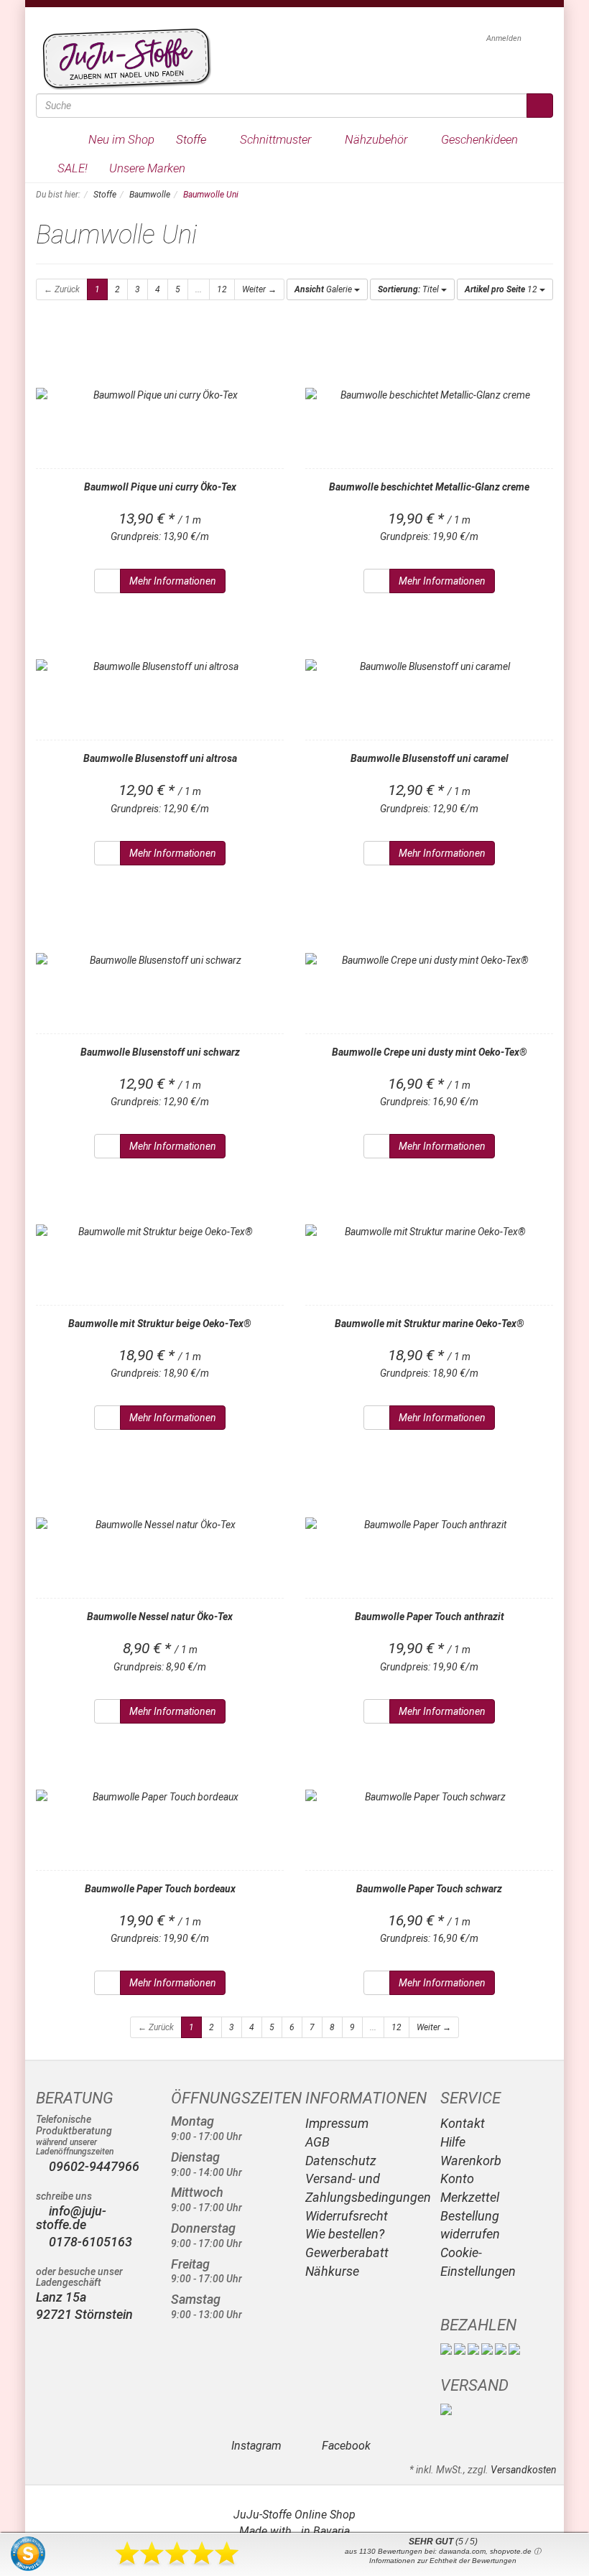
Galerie (324, 289)
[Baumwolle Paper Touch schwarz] (429, 1797)
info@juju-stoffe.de (71, 2218)
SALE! (73, 168)
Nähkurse (332, 2271)
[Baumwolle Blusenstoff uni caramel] (429, 666)
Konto (457, 2179)
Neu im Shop (121, 139)
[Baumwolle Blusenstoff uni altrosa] (160, 666)
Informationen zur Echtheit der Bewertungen (443, 2561)
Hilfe (453, 2142)
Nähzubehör (377, 139)
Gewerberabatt (347, 2252)
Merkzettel (470, 2197)
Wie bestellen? (345, 2234)
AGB (317, 2142)
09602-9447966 (94, 2166)
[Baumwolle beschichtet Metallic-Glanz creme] (429, 395)
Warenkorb (471, 2161)
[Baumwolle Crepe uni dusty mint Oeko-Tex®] (429, 960)
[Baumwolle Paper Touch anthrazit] (429, 1525)
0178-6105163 (89, 2242)
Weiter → (259, 289)
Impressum (337, 2123)
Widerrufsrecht (347, 2216)
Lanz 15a (61, 2297)
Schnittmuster (277, 139)
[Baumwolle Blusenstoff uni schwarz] (160, 960)
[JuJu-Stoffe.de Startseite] (124, 58)
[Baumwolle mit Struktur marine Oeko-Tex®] (429, 1232)
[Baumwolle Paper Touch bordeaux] (160, 1797)
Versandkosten (524, 2470)
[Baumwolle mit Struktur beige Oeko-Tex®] (160, 1232)
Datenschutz (341, 2161)
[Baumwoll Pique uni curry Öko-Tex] (160, 395)
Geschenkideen (481, 139)
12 (222, 289)
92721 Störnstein (84, 2314)
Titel (409, 289)
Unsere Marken (149, 168)
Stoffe (193, 139)
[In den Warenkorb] (107, 581)
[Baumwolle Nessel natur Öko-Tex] (160, 1525)
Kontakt (463, 2123)
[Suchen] (540, 106)
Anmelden (505, 38)
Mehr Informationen (173, 581)
